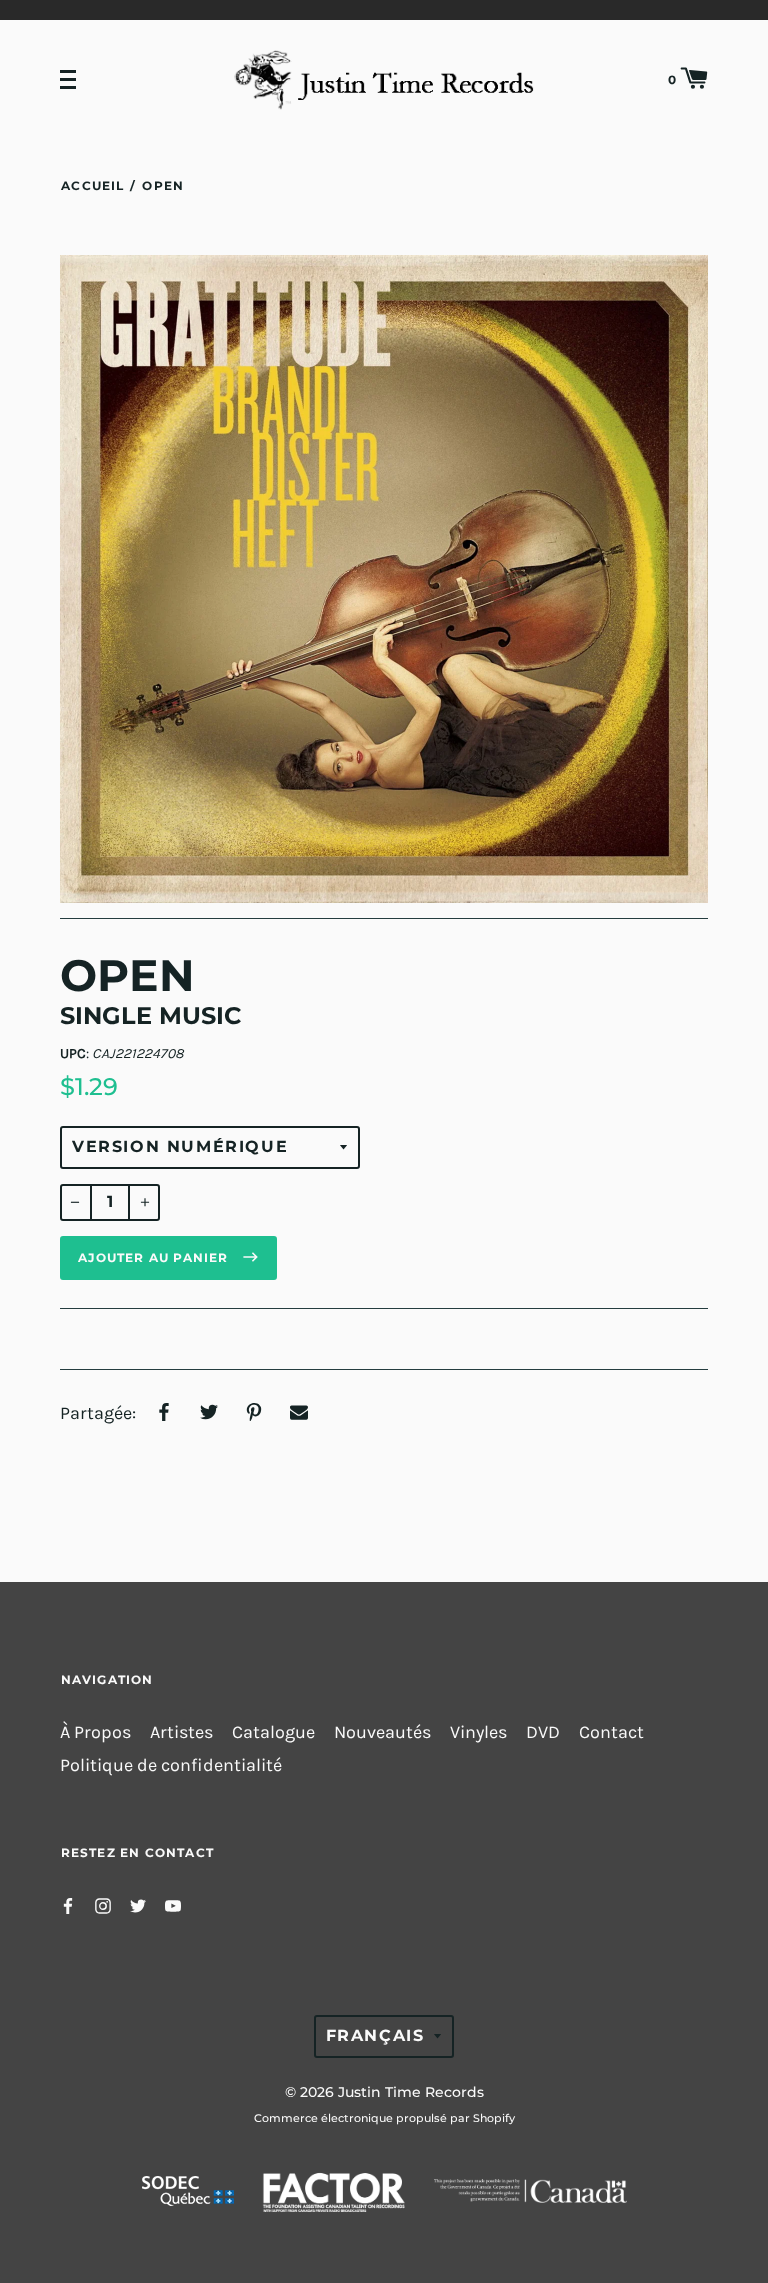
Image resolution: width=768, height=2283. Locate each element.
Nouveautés (382, 1732)
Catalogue (273, 1732)
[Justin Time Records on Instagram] (103, 1904)
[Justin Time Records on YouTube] (173, 1904)
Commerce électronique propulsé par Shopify (384, 2118)
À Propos (95, 1732)
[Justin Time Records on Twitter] (138, 1904)
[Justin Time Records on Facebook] (68, 1904)
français (375, 2035)
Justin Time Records (411, 2092)
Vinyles (478, 1732)
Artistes (181, 1732)
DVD (543, 1732)
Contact (611, 1732)
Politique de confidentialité (171, 1765)
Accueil (92, 185)
